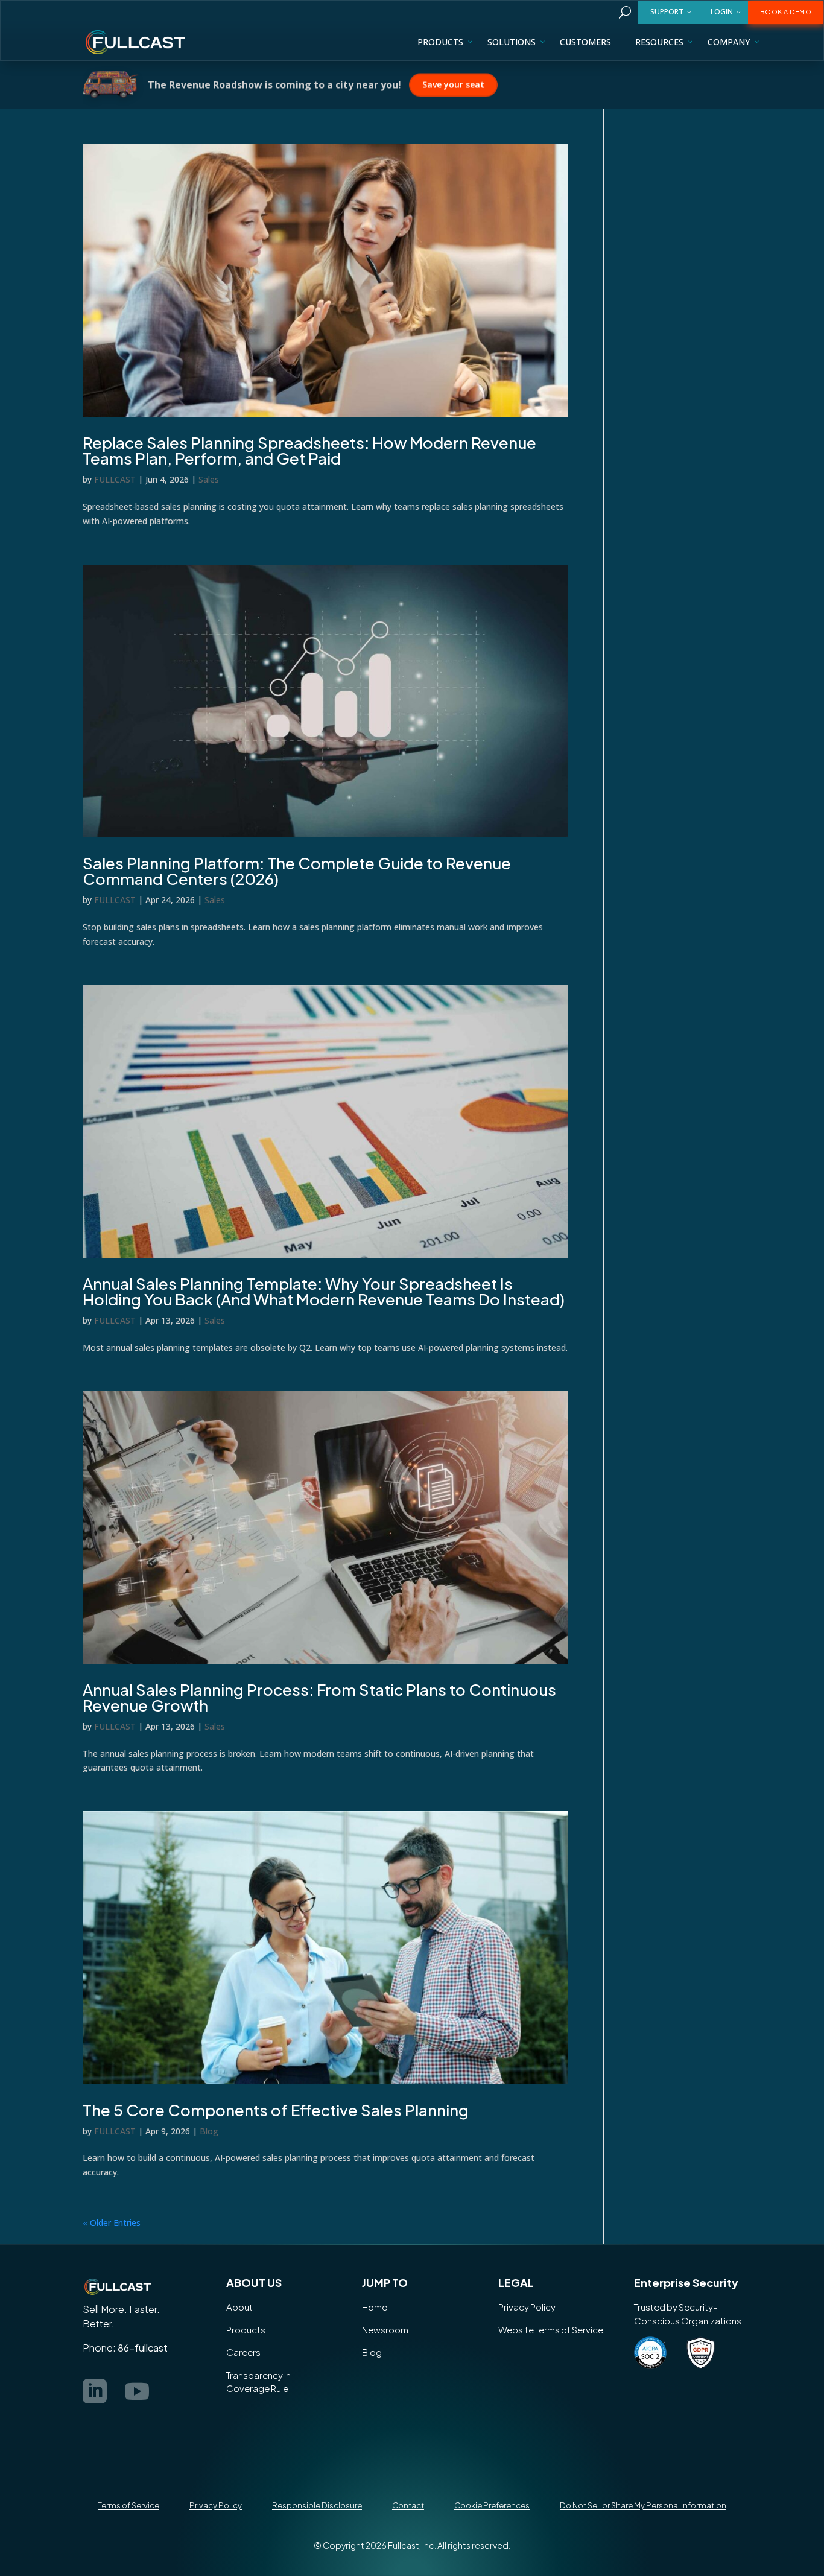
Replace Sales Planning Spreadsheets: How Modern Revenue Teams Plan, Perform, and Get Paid (309, 450)
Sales (209, 479)
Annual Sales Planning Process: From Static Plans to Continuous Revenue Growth (319, 1697)
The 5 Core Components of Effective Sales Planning (276, 2110)
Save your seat (453, 84)
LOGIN (722, 12)
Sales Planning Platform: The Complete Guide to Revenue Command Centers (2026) (297, 871)
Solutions (512, 42)
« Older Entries (112, 2223)
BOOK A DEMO (786, 12)
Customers (585, 42)
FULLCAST (115, 479)
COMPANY (729, 42)
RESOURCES (659, 42)
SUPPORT (667, 12)
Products (440, 42)
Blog (209, 2131)
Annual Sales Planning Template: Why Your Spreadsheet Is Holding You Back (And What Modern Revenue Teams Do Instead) (324, 1291)
